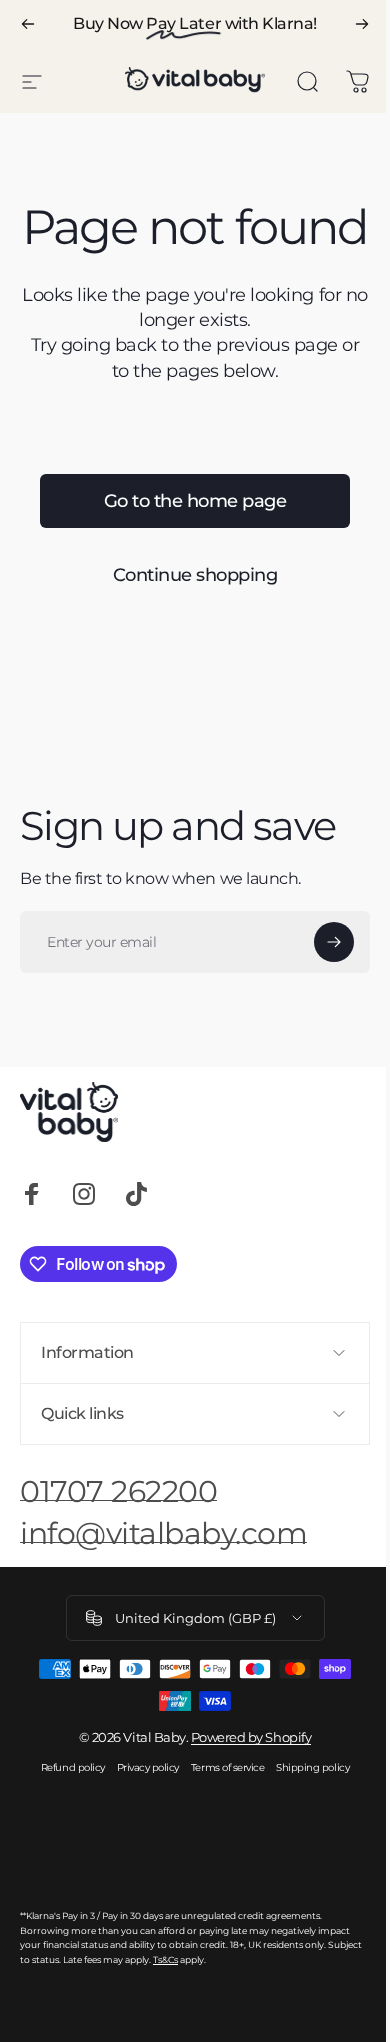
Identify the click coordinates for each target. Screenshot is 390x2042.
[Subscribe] (334, 942)
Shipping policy (305, 1815)
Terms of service (219, 1815)
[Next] (362, 24)
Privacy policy (140, 1815)
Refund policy (65, 1815)
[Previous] (28, 24)
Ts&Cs (201, 2007)
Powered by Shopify (243, 1785)
